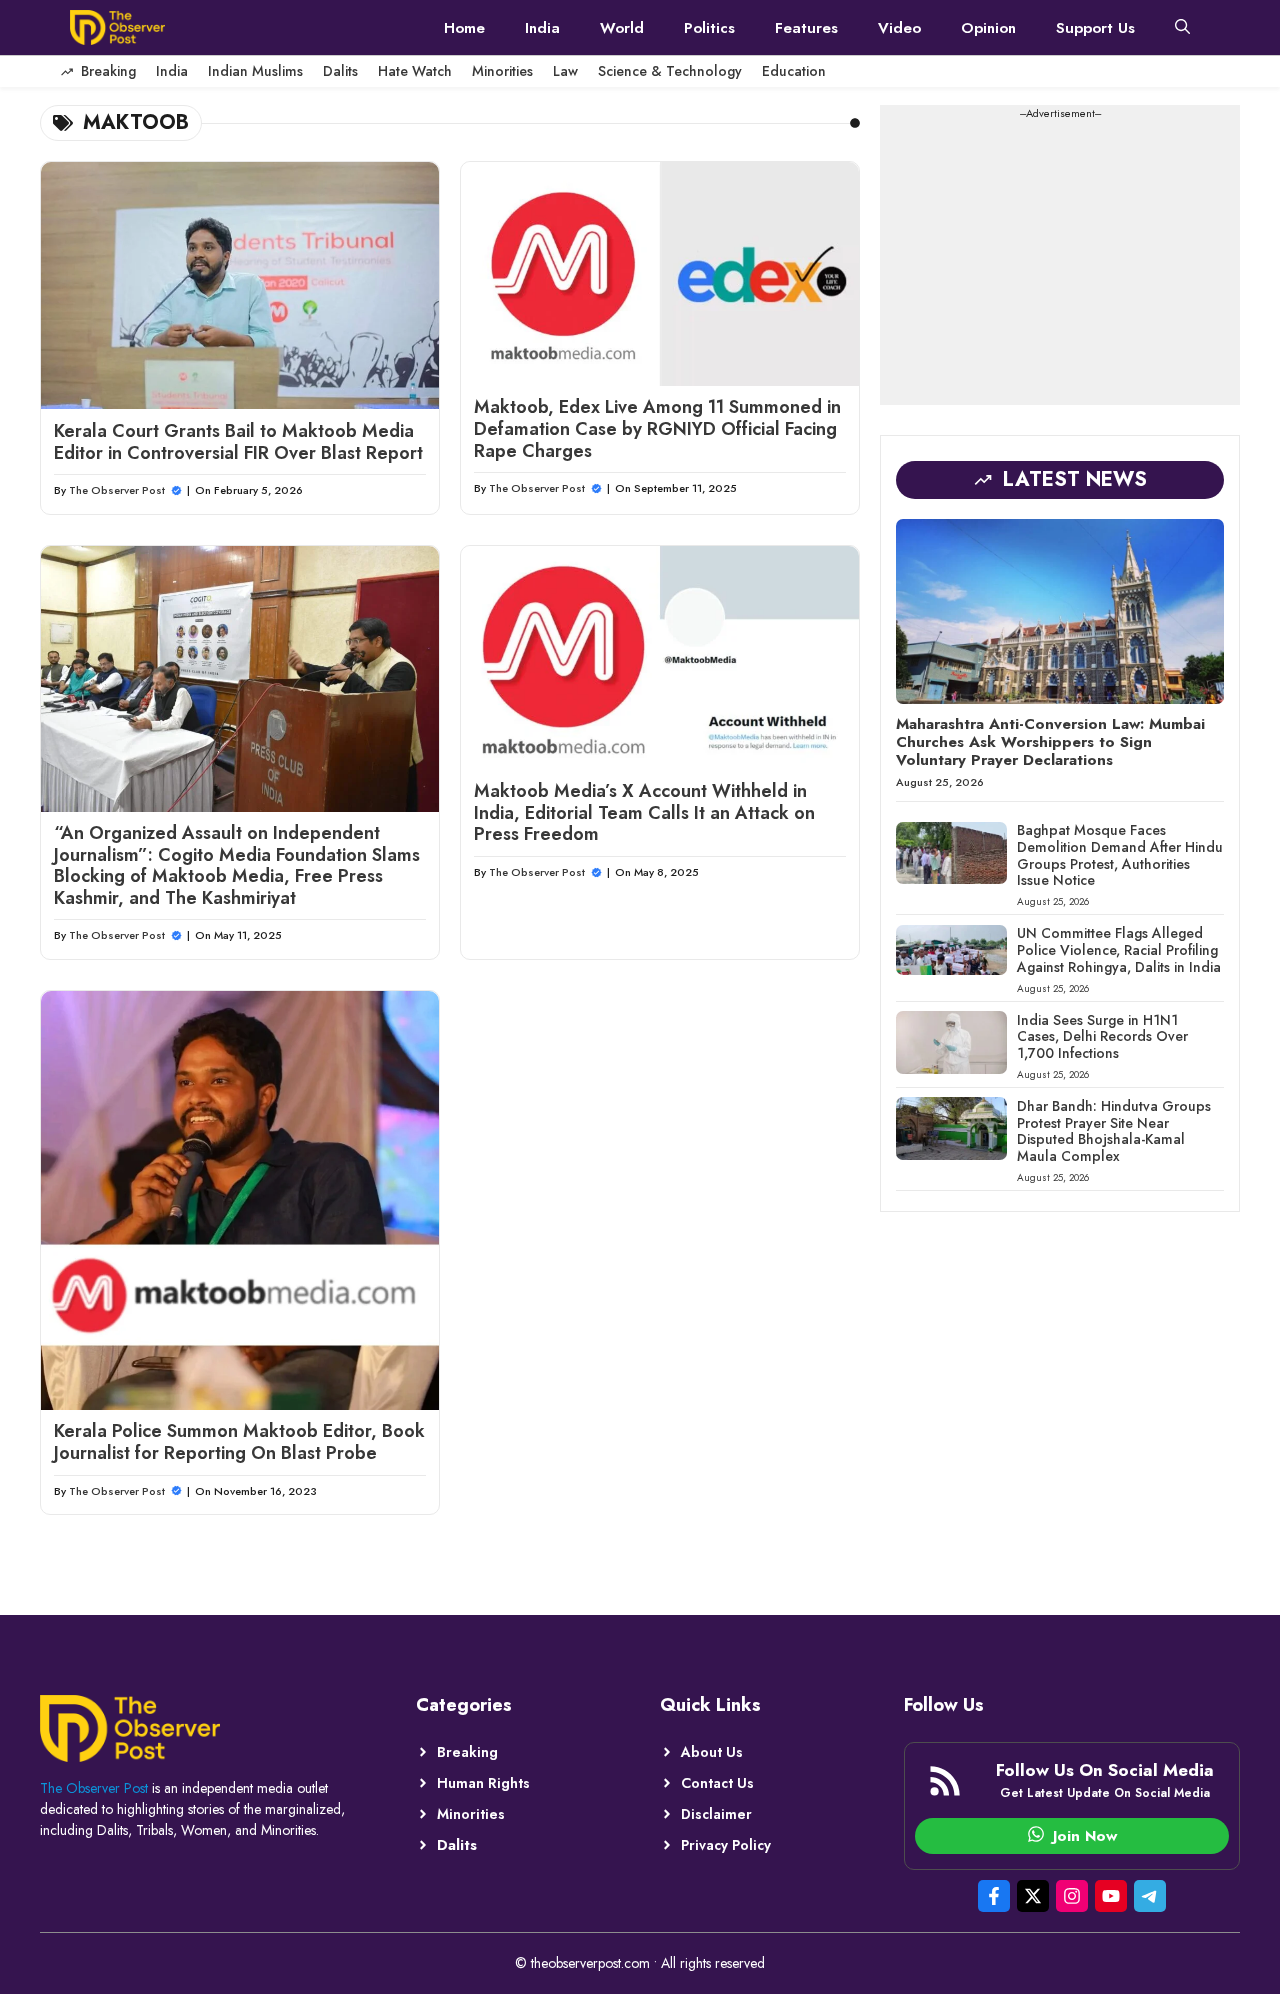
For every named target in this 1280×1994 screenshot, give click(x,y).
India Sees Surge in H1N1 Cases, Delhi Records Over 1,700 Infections (1102, 1036)
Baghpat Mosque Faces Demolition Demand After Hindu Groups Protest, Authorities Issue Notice (1120, 855)
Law (565, 71)
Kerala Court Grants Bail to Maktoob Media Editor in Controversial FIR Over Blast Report (238, 442)
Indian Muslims (255, 71)
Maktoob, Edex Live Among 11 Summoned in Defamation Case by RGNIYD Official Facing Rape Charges (657, 428)
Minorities (502, 71)
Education (794, 71)
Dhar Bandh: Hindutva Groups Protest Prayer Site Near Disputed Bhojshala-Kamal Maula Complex (1114, 1130)
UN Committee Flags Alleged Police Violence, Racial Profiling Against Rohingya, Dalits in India (1119, 950)
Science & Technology (670, 71)
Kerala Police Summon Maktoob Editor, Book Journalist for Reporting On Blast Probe (239, 1442)
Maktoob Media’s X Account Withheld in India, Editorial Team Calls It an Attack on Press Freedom (644, 812)
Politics (709, 28)
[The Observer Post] (117, 27)
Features (806, 28)
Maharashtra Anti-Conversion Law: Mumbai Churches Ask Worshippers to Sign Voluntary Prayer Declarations (1050, 742)
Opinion (988, 28)
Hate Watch (415, 71)
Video (899, 28)
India (542, 28)
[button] (1182, 28)
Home (464, 28)
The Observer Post (117, 490)
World (622, 28)
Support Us (1095, 28)
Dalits (340, 71)
